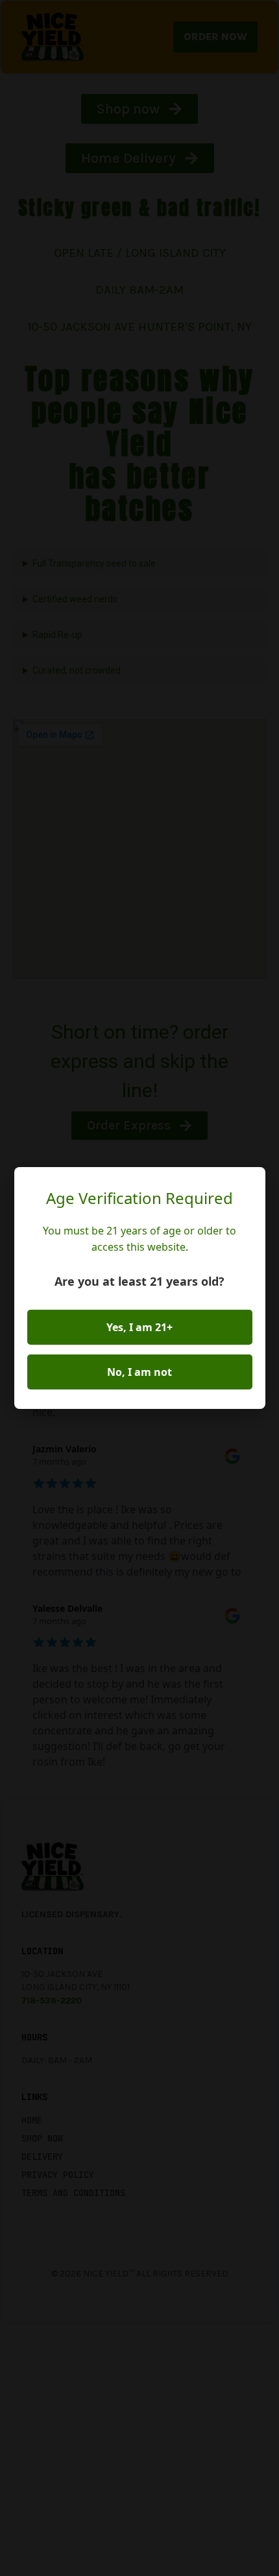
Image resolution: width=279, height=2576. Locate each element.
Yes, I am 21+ (139, 1327)
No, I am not (139, 1372)
